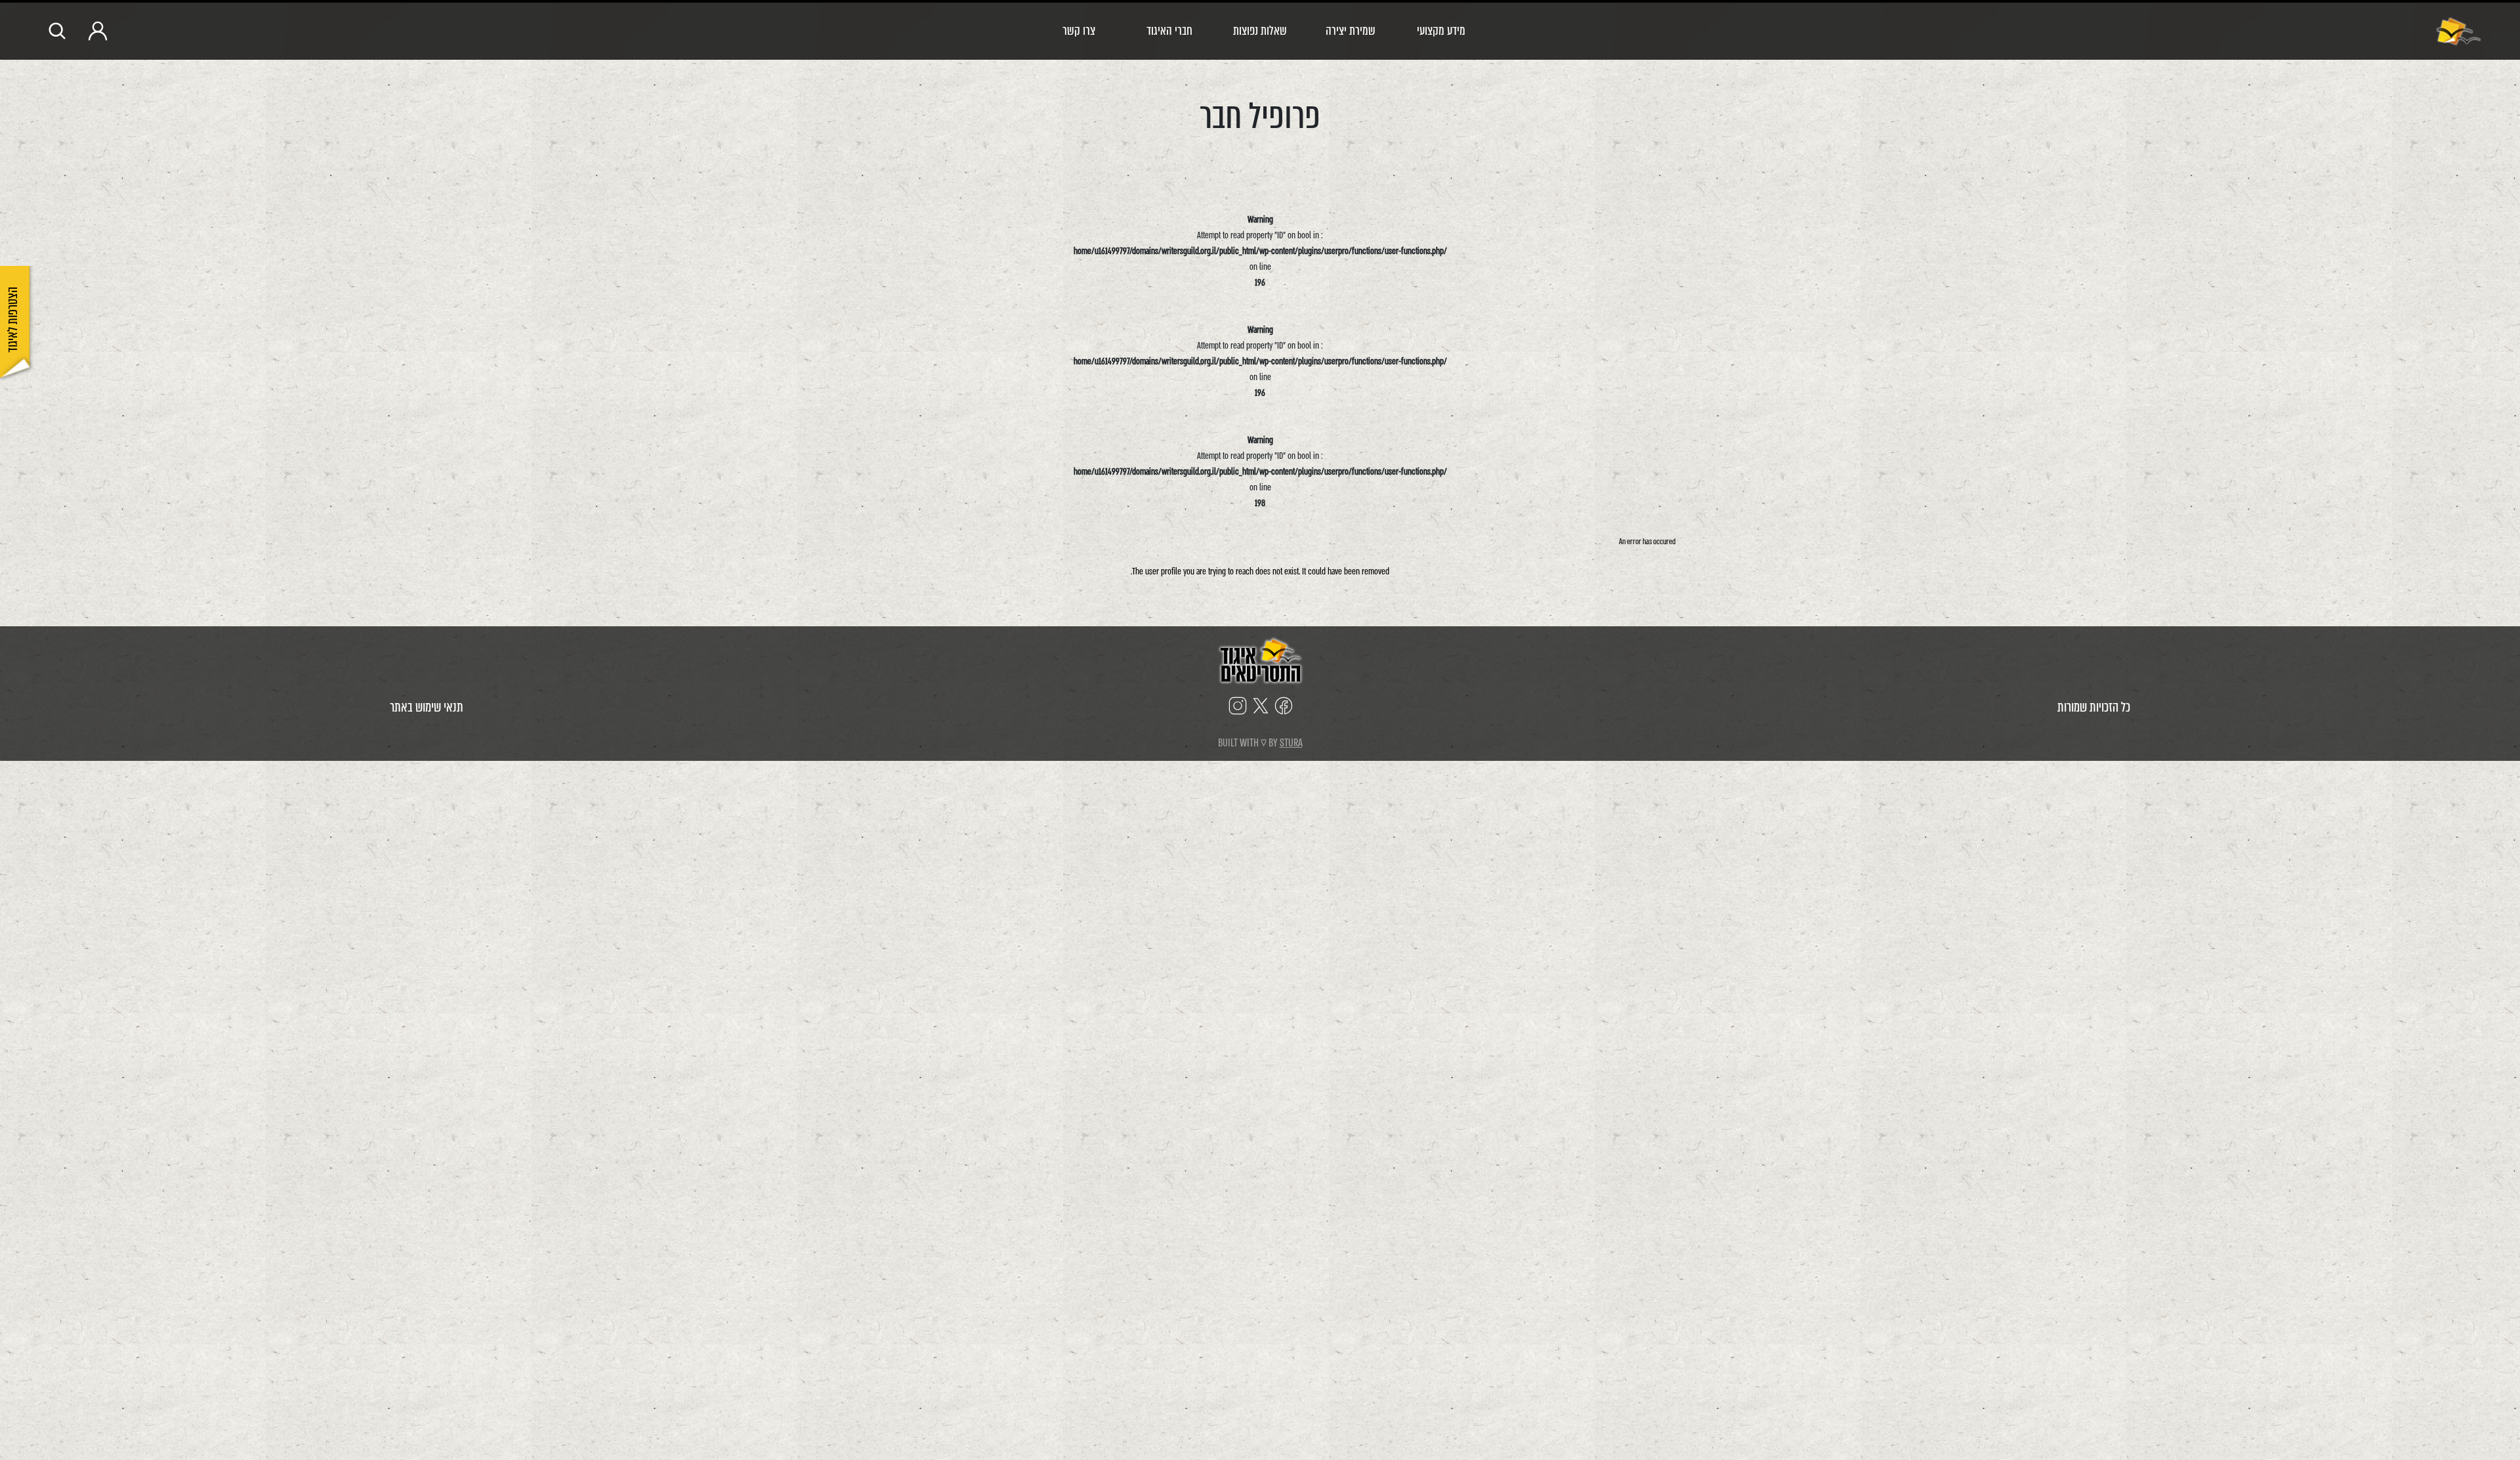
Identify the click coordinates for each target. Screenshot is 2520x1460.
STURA (1291, 743)
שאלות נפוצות (1260, 31)
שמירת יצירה (1351, 31)
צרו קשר (1079, 31)
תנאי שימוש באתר (427, 707)
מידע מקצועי (1441, 31)
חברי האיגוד (1169, 31)
